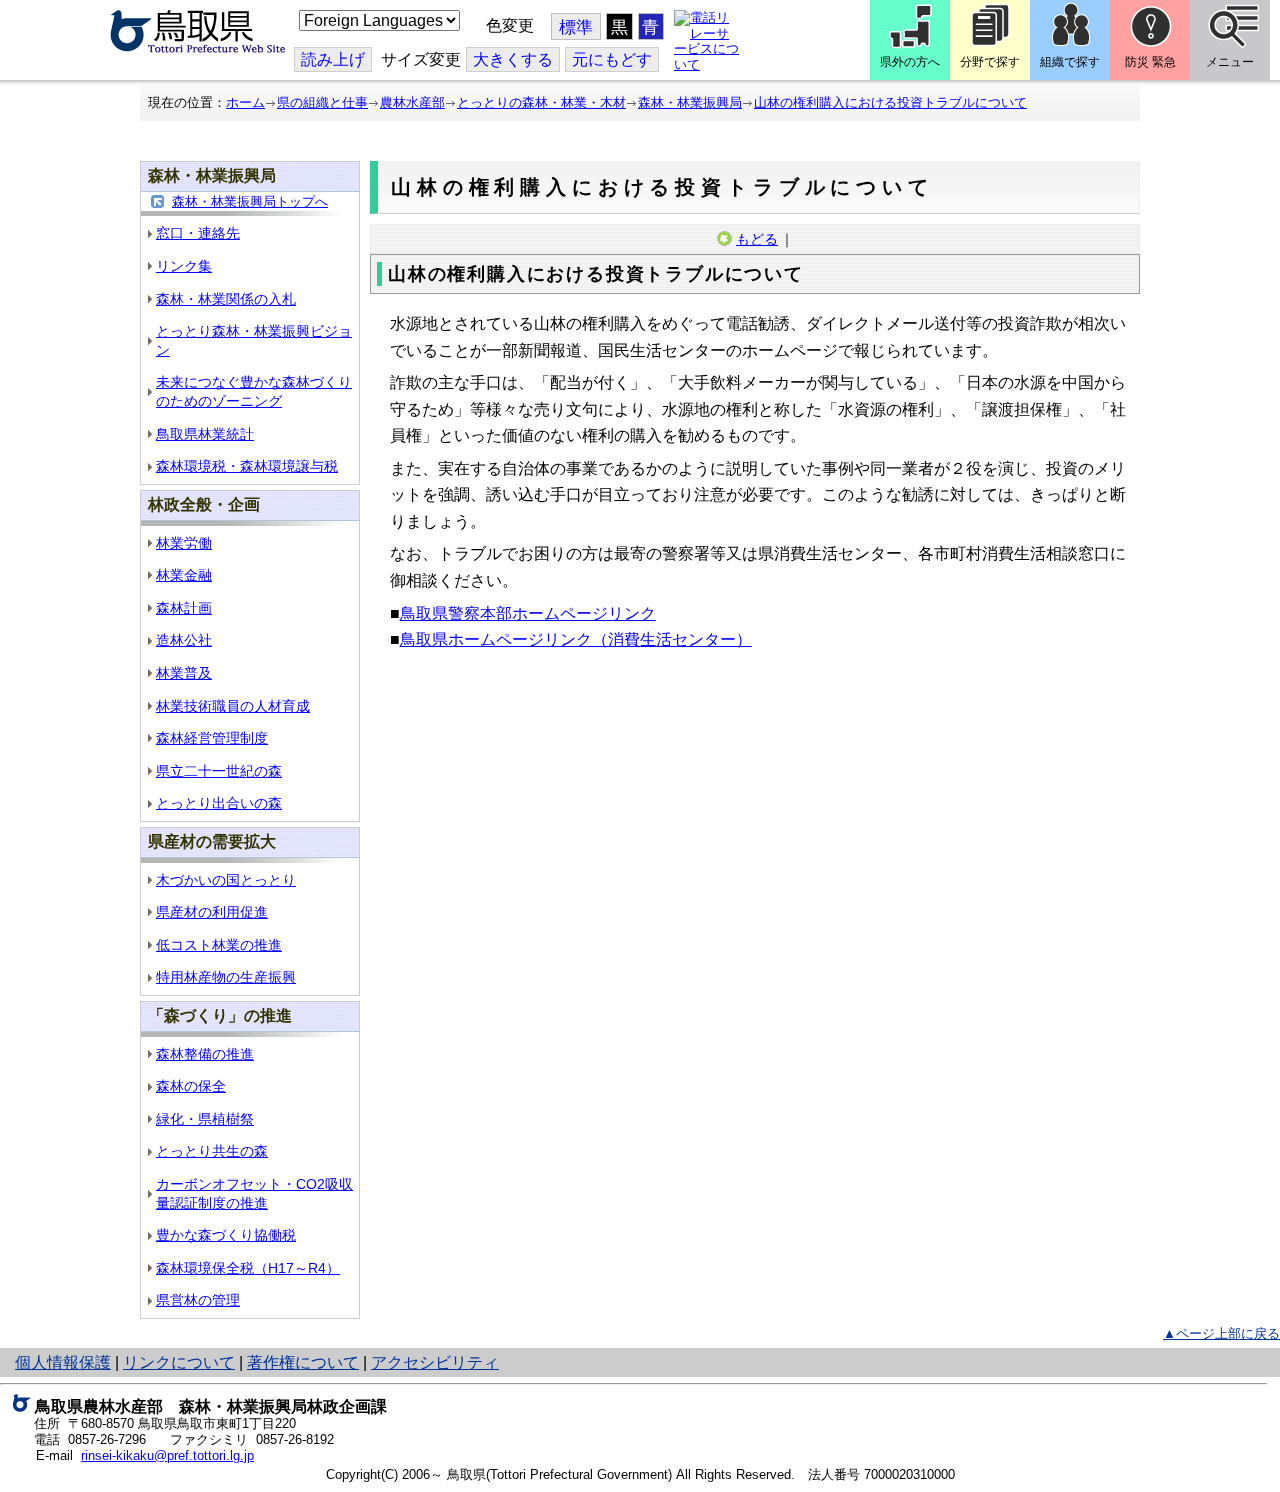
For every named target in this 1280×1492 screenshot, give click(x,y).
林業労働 (184, 543)
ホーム (245, 102)
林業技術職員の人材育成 (233, 706)
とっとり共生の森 (212, 1151)
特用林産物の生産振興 (226, 977)
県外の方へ (910, 62)
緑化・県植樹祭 (205, 1119)
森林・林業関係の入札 (226, 299)
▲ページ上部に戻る (1221, 1333)
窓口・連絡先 (198, 233)
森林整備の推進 (205, 1054)
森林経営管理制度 (212, 738)
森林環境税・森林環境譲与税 (247, 466)
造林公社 (184, 640)
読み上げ (333, 59)
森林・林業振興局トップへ (250, 201)
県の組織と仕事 (322, 102)
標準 (576, 27)
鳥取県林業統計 (205, 434)
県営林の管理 (198, 1300)
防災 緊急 (1150, 62)
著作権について (303, 1362)
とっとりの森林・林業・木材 (541, 102)
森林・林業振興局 (690, 102)
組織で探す (1070, 62)
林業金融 (184, 575)
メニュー (1230, 62)
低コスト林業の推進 (219, 945)
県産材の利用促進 (212, 912)
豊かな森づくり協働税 (226, 1235)
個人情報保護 (63, 1362)
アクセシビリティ (435, 1362)
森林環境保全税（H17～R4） (248, 1268)
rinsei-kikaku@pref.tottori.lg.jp (167, 1455)
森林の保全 (191, 1086)
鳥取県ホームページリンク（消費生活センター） (576, 639)
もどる (757, 239)
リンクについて (179, 1362)
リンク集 (184, 266)
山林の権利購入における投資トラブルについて (890, 102)
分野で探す (990, 62)
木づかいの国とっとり (226, 880)
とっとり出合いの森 (219, 803)
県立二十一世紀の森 (219, 771)
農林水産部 (412, 102)
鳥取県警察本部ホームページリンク (528, 613)
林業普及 (184, 673)
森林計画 (184, 608)
